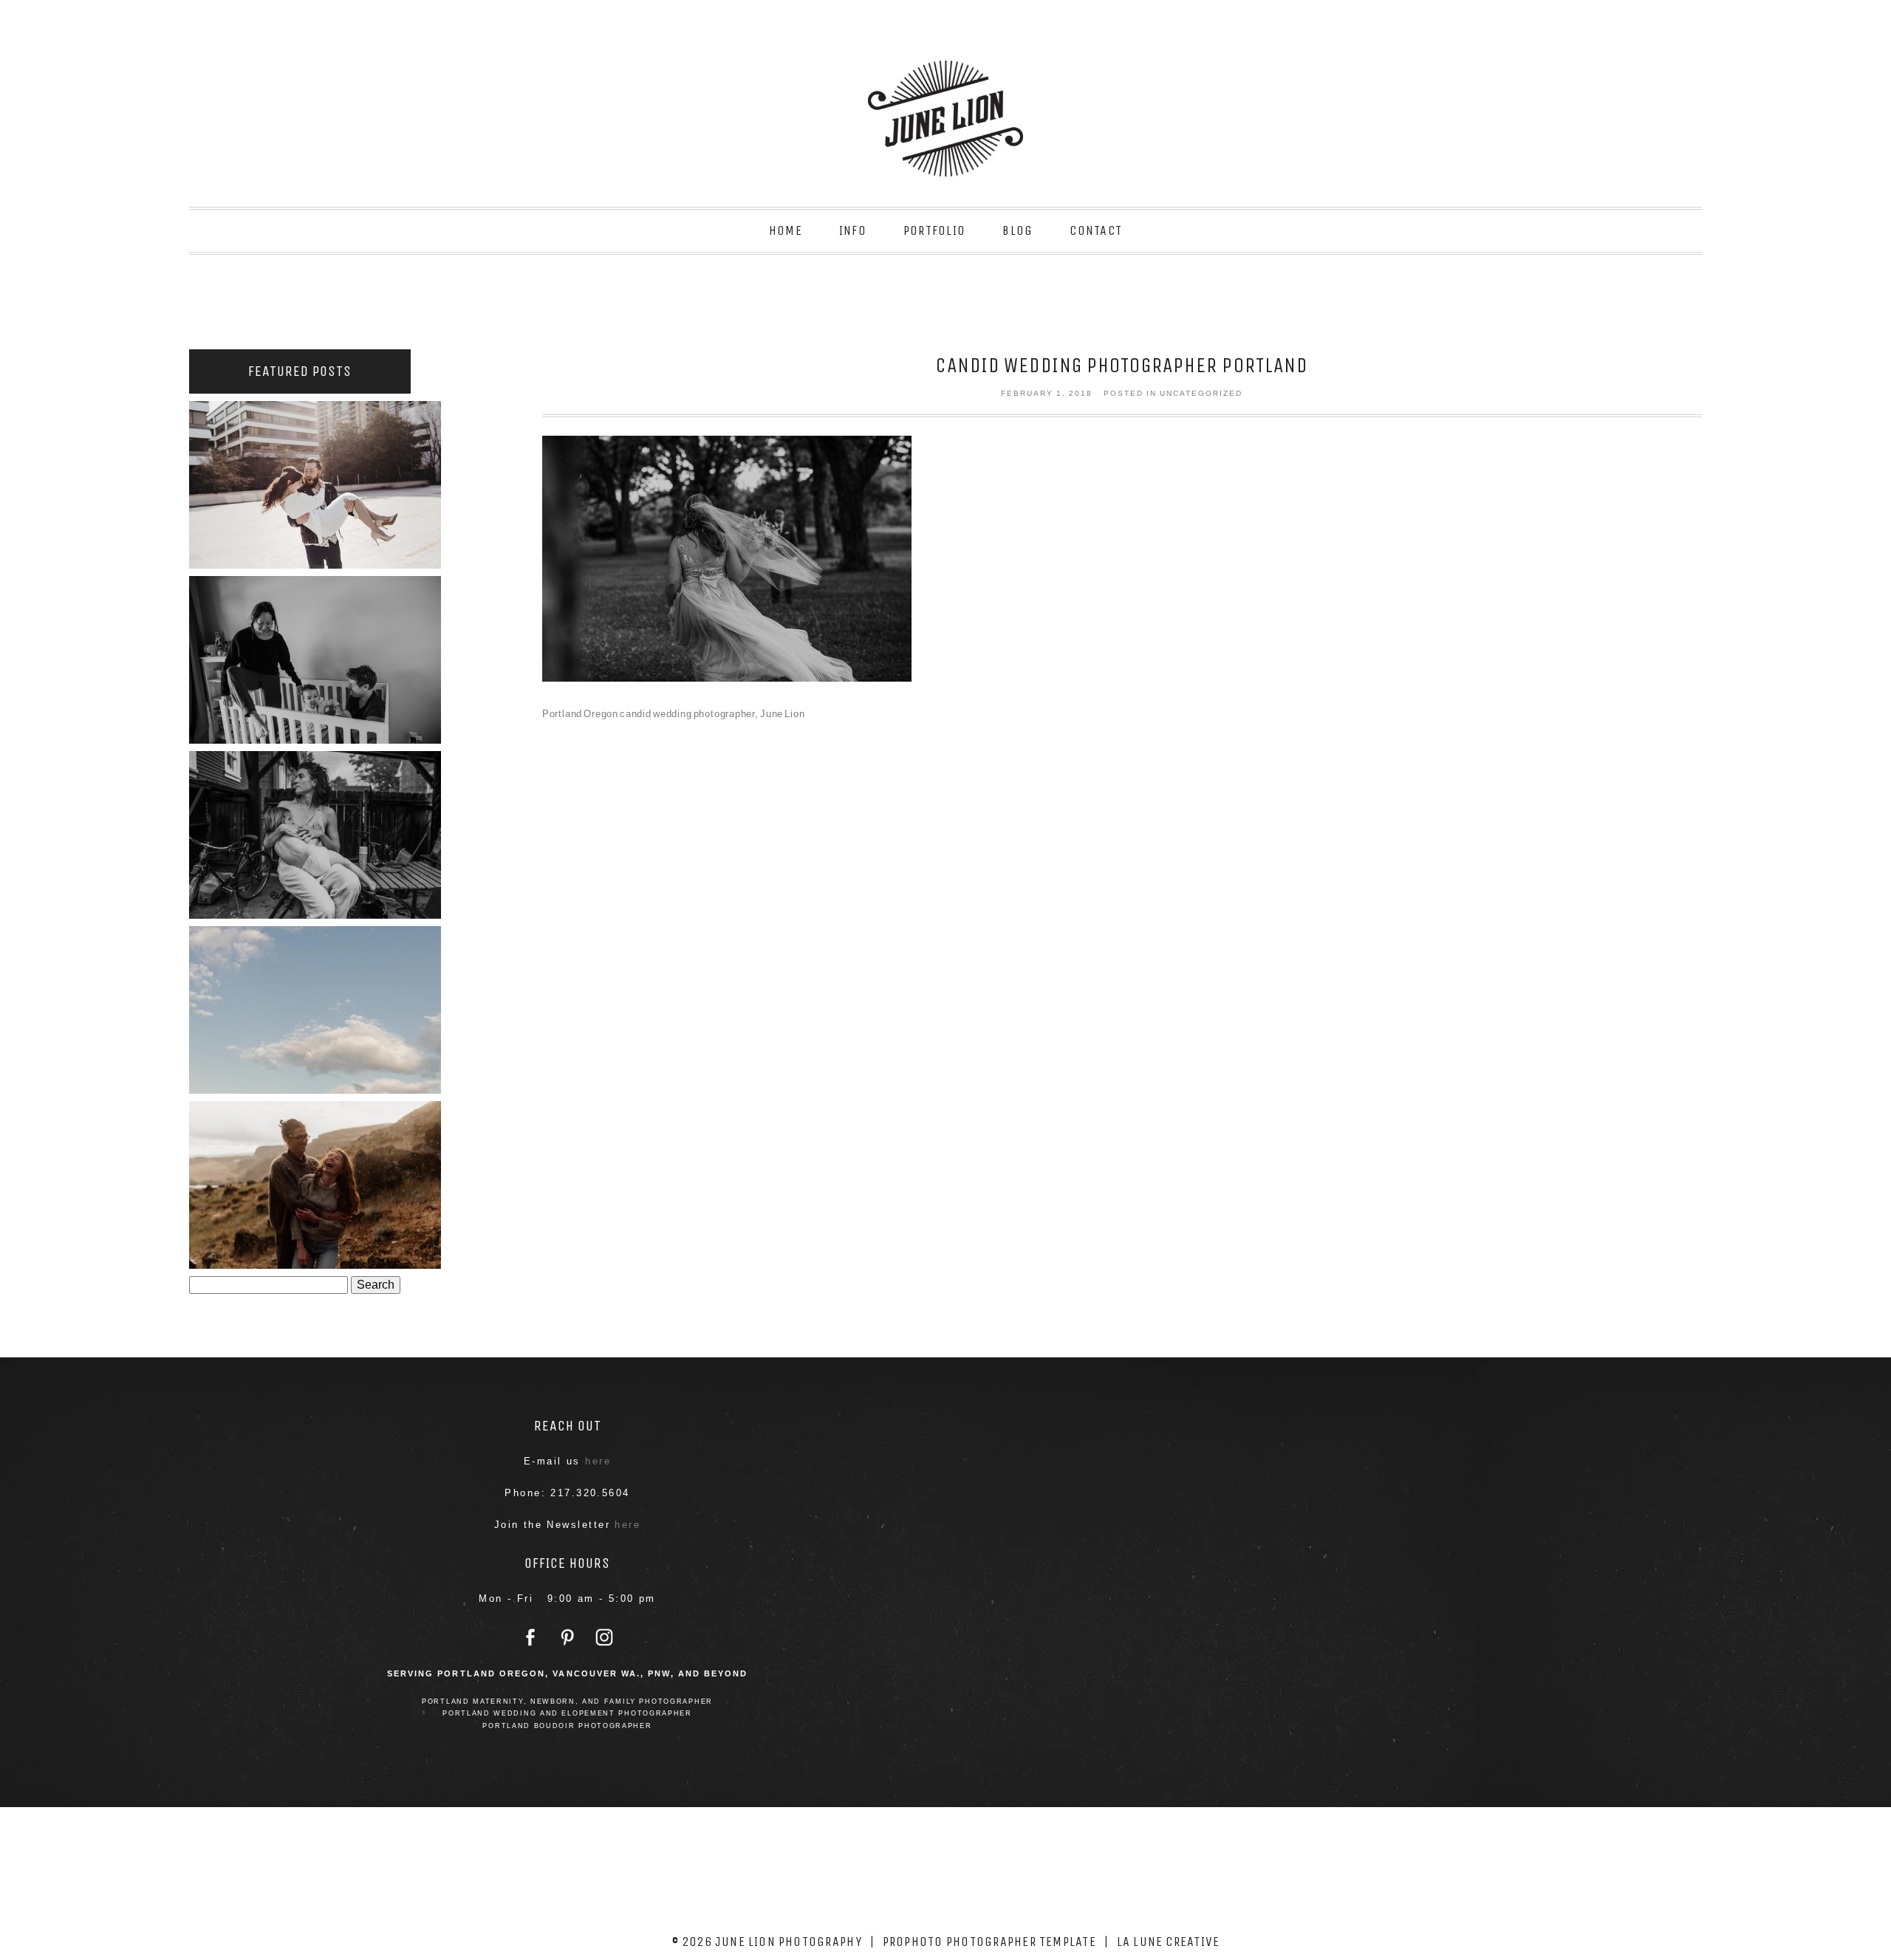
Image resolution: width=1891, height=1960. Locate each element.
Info (853, 230)
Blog (1018, 230)
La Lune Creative (1169, 1942)
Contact (1096, 230)
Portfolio (934, 230)
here (598, 1461)
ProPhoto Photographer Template (989, 1942)
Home (786, 230)
